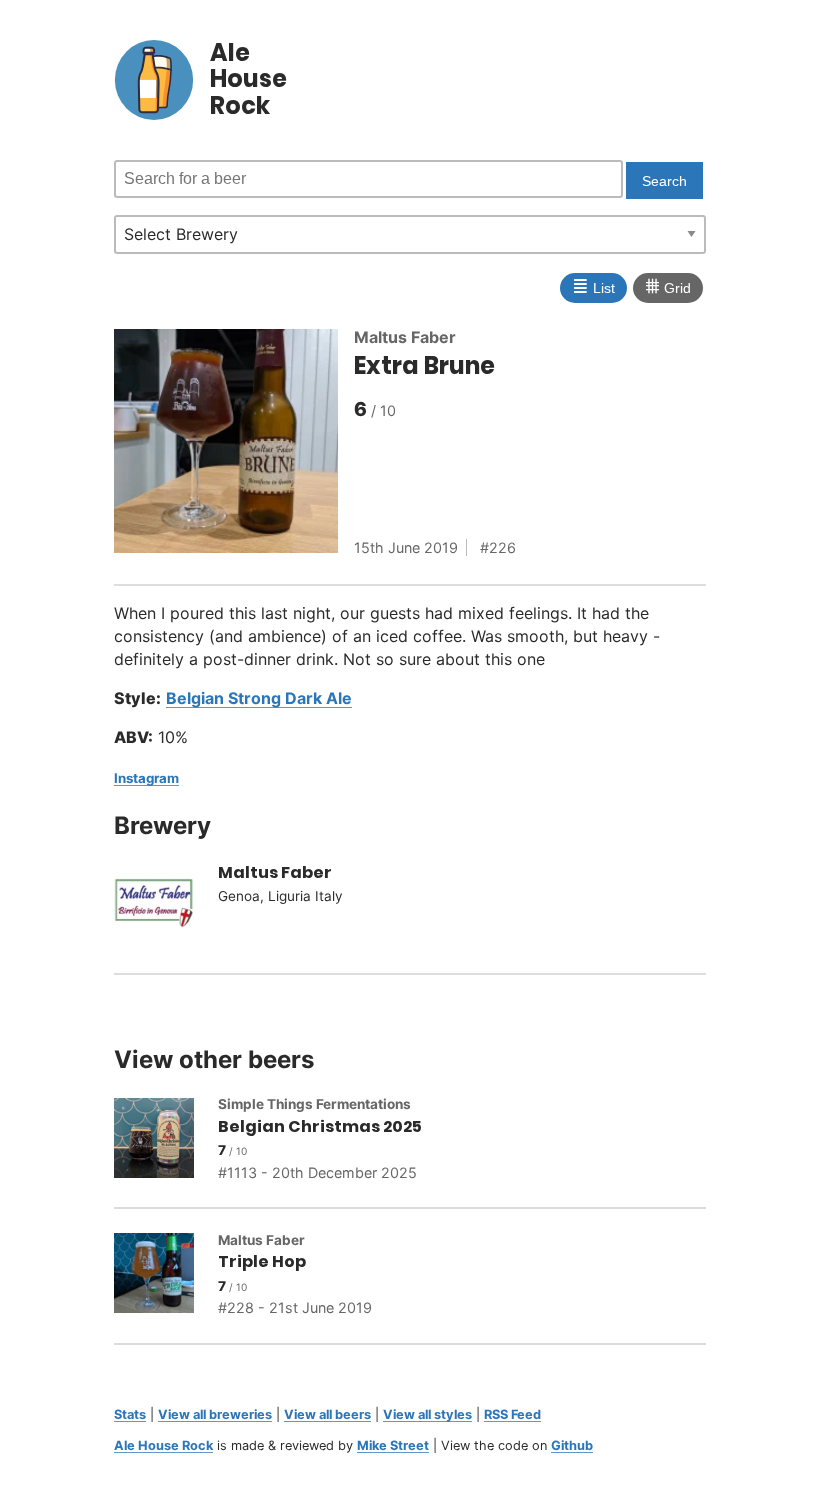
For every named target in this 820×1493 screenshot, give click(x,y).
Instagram (146, 778)
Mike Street (393, 1445)
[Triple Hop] (166, 1276)
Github (572, 1445)
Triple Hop (262, 1261)
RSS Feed (512, 1414)
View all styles (427, 1414)
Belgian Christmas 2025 (320, 1126)
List (593, 286)
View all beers (327, 1414)
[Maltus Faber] (166, 906)
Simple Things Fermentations (314, 1104)
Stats (130, 1414)
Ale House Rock (163, 1445)
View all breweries (215, 1414)
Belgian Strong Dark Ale (259, 698)
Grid (668, 286)
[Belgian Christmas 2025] (166, 1141)
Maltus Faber (405, 337)
